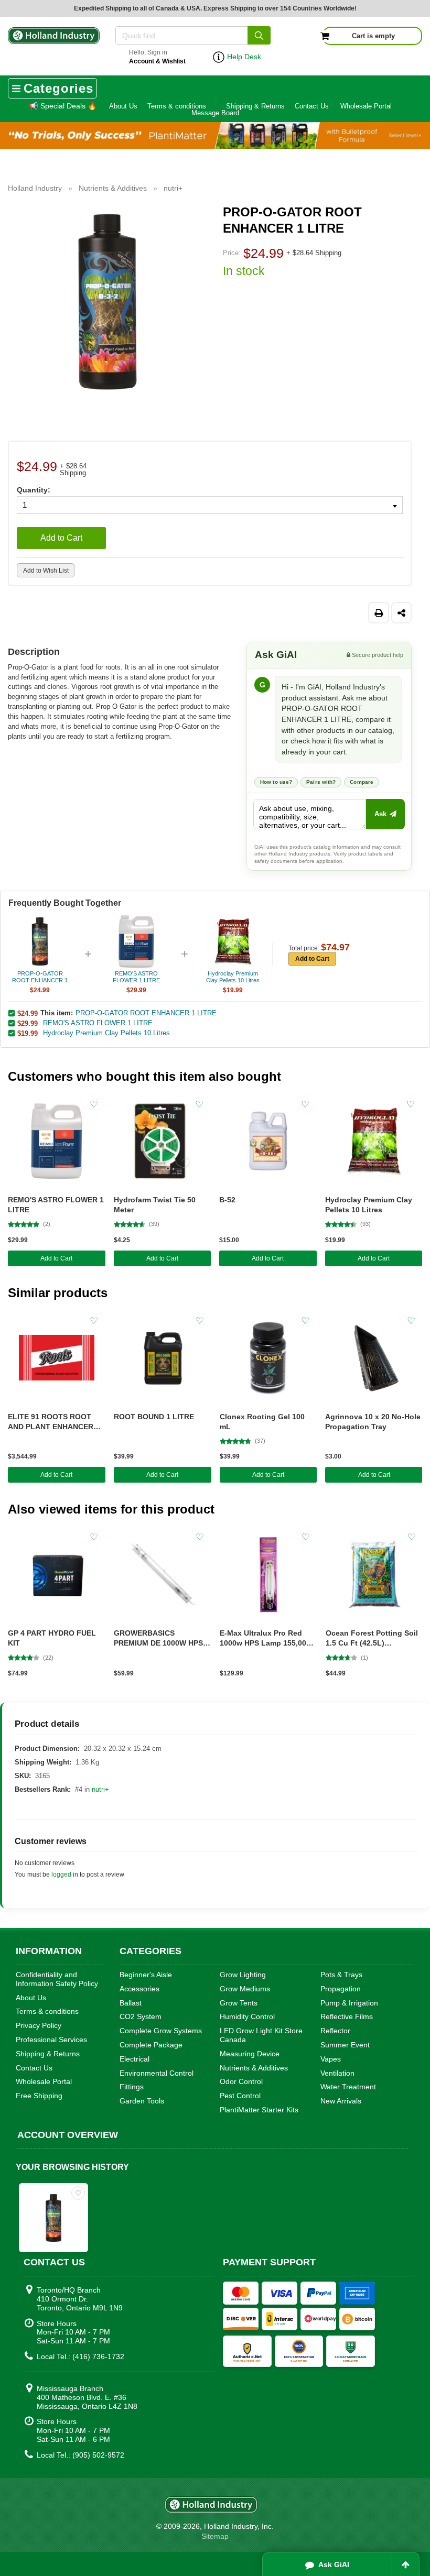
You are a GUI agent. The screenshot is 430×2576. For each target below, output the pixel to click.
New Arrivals (341, 2101)
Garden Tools (142, 2101)
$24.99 (28, 1013)
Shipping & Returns (255, 106)
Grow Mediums (245, 1989)
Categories (58, 88)
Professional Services (51, 2040)
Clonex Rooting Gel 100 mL (262, 1422)
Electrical (135, 2059)
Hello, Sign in (157, 57)
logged (61, 1875)
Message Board (215, 113)
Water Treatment (348, 2087)
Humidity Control (247, 2016)
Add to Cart (61, 538)
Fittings (132, 2087)
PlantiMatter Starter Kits (259, 2110)
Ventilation (337, 2073)
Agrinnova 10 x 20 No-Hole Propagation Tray (373, 1422)
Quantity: (34, 490)
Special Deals (63, 106)
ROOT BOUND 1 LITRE (154, 1417)
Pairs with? (321, 782)
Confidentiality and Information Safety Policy (57, 1979)
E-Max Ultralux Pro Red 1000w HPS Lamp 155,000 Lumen (265, 1638)
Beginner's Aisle (146, 1975)
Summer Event (345, 2045)
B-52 (227, 1200)
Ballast (131, 2003)
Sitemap (215, 2536)
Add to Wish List (46, 571)
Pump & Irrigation (349, 2003)
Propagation (341, 1989)
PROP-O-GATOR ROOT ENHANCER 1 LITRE (146, 1013)
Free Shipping (39, 2096)
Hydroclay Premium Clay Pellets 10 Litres (106, 1033)
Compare (362, 782)
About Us (123, 106)
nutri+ (100, 1789)
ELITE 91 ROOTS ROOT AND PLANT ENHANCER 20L (51, 1422)
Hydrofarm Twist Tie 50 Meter (155, 1205)
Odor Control (241, 2081)
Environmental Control (157, 2073)
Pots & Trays (341, 1975)
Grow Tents (239, 2003)
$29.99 (28, 1023)
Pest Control (240, 2096)
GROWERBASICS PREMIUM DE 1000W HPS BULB (158, 1638)
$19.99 (28, 1033)
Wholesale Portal (366, 106)
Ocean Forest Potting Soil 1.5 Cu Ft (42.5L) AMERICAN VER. (372, 1638)
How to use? (276, 782)
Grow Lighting (243, 1975)
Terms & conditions (177, 106)
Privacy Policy (39, 2025)
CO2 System (141, 2016)
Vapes (331, 2059)
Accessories (139, 1989)
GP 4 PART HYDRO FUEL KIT (52, 1638)
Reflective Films (347, 2016)
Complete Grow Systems (161, 2031)
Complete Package (151, 2045)
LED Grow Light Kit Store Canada (261, 2035)
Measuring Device (250, 2054)
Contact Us (312, 106)
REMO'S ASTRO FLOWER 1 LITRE (98, 1023)
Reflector (335, 2031)
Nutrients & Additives (254, 2068)
